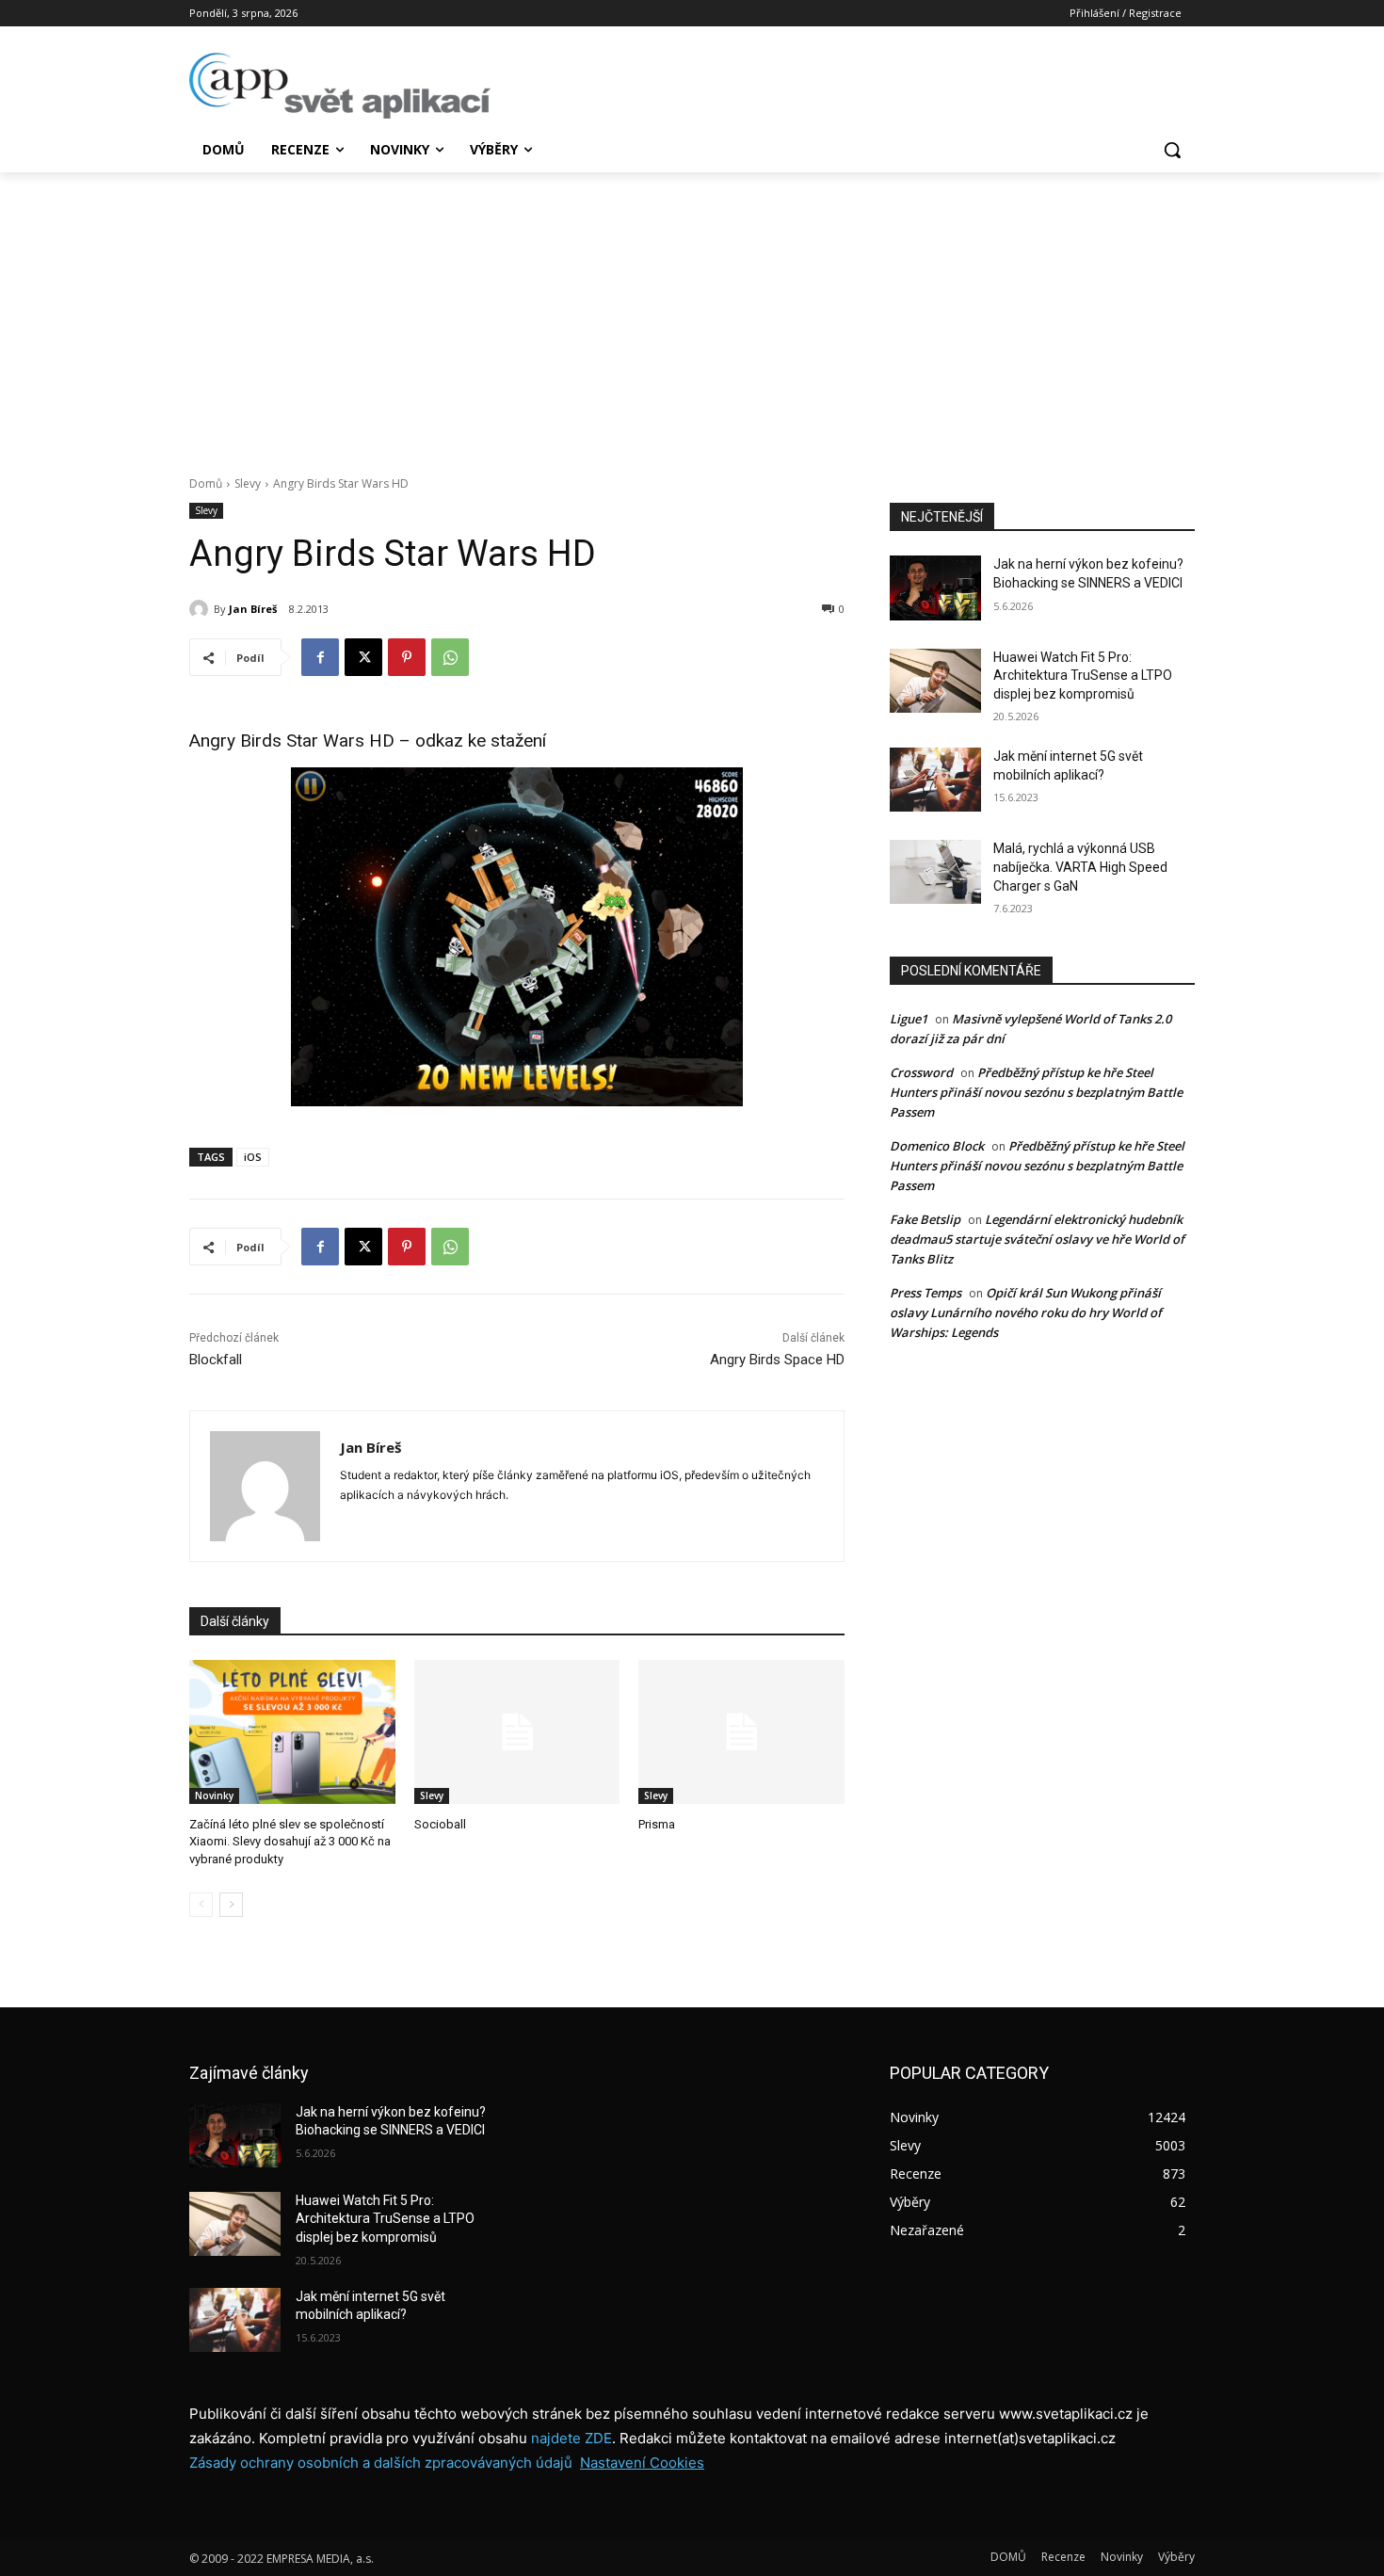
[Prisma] (741, 1732)
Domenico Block (937, 1146)
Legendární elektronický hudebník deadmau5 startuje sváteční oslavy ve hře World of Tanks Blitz (1037, 1239)
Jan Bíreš (253, 609)
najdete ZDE (571, 2438)
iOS (253, 1157)
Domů (206, 483)
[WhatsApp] (450, 657)
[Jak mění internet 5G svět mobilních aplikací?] (935, 780)
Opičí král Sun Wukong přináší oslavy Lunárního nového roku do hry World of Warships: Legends (1026, 1312)
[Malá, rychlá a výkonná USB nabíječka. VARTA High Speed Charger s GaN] (935, 872)
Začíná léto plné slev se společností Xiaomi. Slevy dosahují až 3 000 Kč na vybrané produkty (290, 1841)
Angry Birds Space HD (777, 1360)
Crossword (921, 1072)
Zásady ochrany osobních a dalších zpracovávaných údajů (381, 2463)
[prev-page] (201, 1905)
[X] (363, 657)
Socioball (440, 1824)
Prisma (657, 1824)
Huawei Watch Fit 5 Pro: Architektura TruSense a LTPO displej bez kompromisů (1083, 676)
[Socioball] (517, 1732)
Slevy (248, 483)
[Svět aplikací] (340, 86)
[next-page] (231, 1905)
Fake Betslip (925, 1219)
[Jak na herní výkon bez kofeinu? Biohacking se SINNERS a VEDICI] (935, 588)
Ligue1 (909, 1019)
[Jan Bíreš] (201, 609)
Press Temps (925, 1293)
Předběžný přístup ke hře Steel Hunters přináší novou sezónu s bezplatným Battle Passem (1036, 1092)
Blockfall (216, 1360)
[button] (1172, 150)
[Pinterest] (407, 657)
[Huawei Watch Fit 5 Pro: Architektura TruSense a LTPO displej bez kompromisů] (935, 681)
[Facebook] (320, 657)
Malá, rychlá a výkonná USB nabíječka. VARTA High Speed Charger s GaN (1080, 867)
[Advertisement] (692, 314)
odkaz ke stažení (481, 741)
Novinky (214, 1795)
